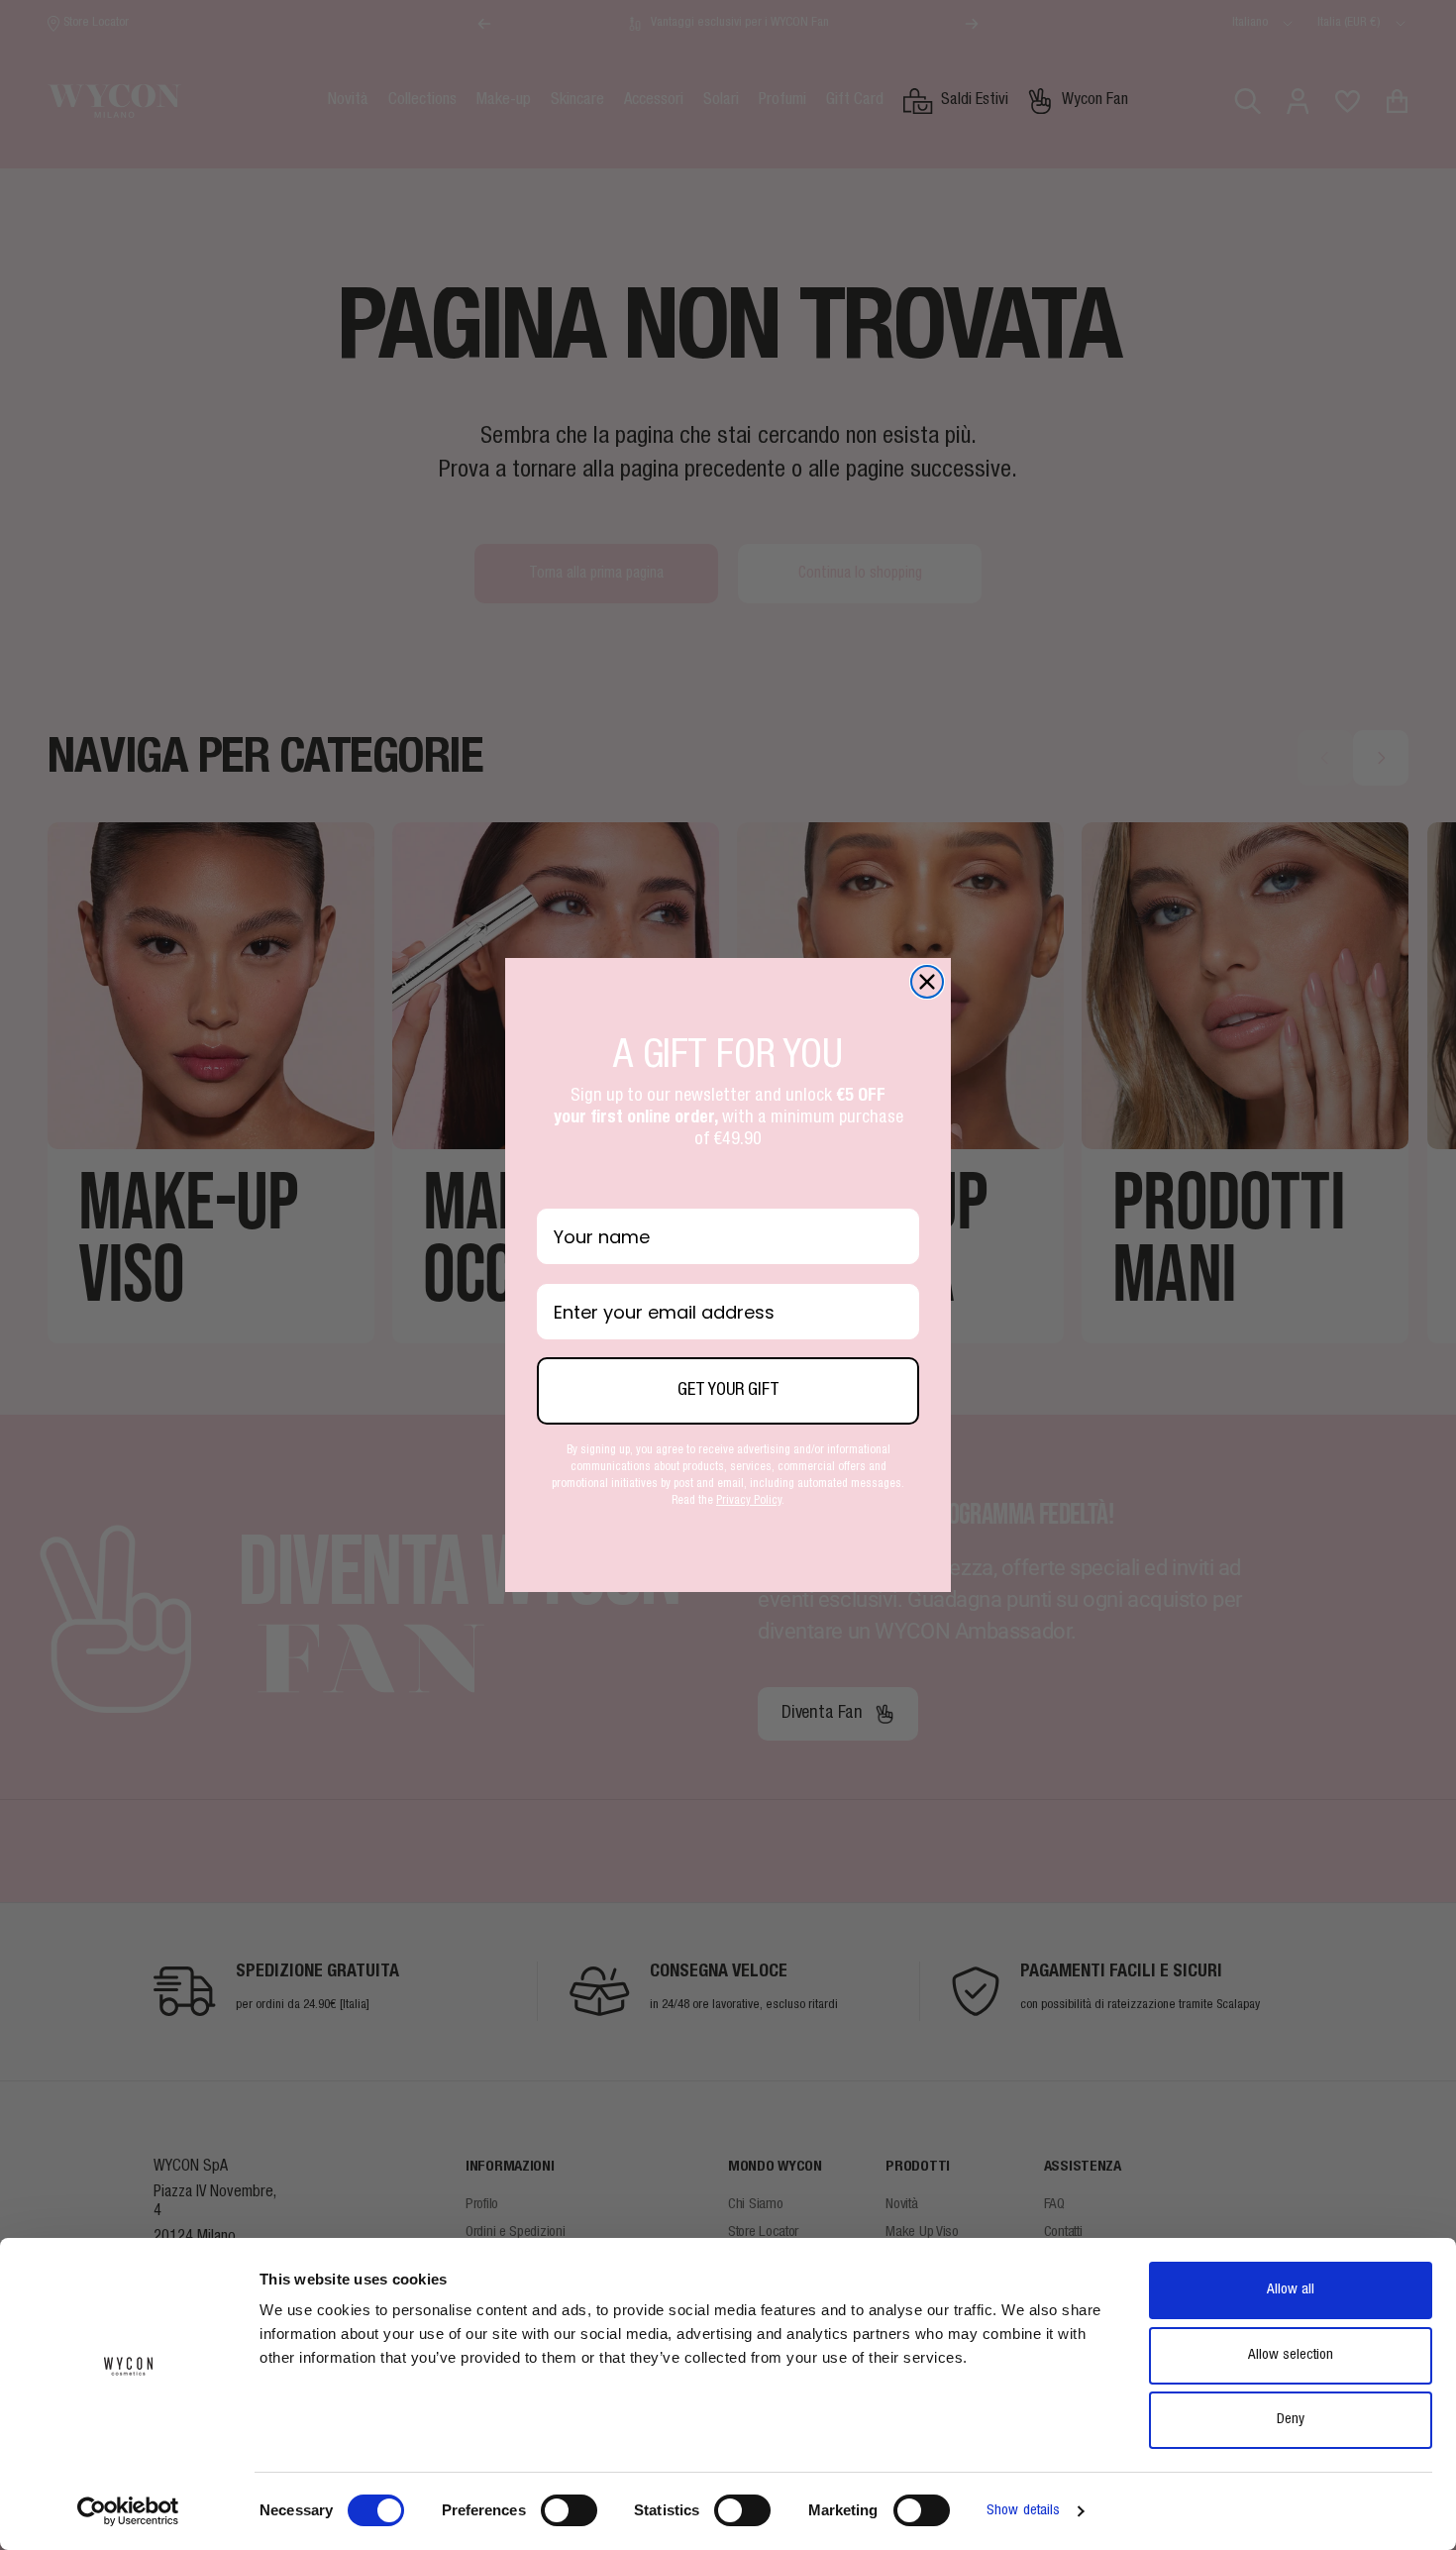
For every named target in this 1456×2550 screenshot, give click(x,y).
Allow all (1291, 2290)
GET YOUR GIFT (728, 1391)
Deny (1291, 2420)
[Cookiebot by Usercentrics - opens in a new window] (128, 2511)
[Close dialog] (927, 982)
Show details (1023, 2511)
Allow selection (1291, 2355)
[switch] (569, 2510)
